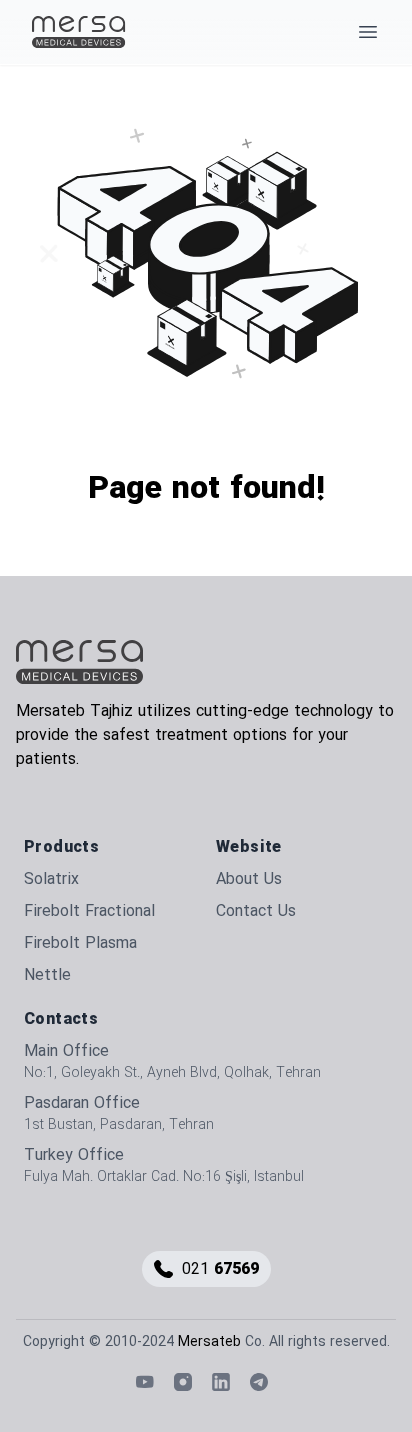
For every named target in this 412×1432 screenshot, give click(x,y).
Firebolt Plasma (80, 943)
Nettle (47, 975)
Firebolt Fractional (89, 911)
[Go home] (80, 662)
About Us (249, 879)
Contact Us (256, 911)
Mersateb (209, 1341)
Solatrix (51, 879)
